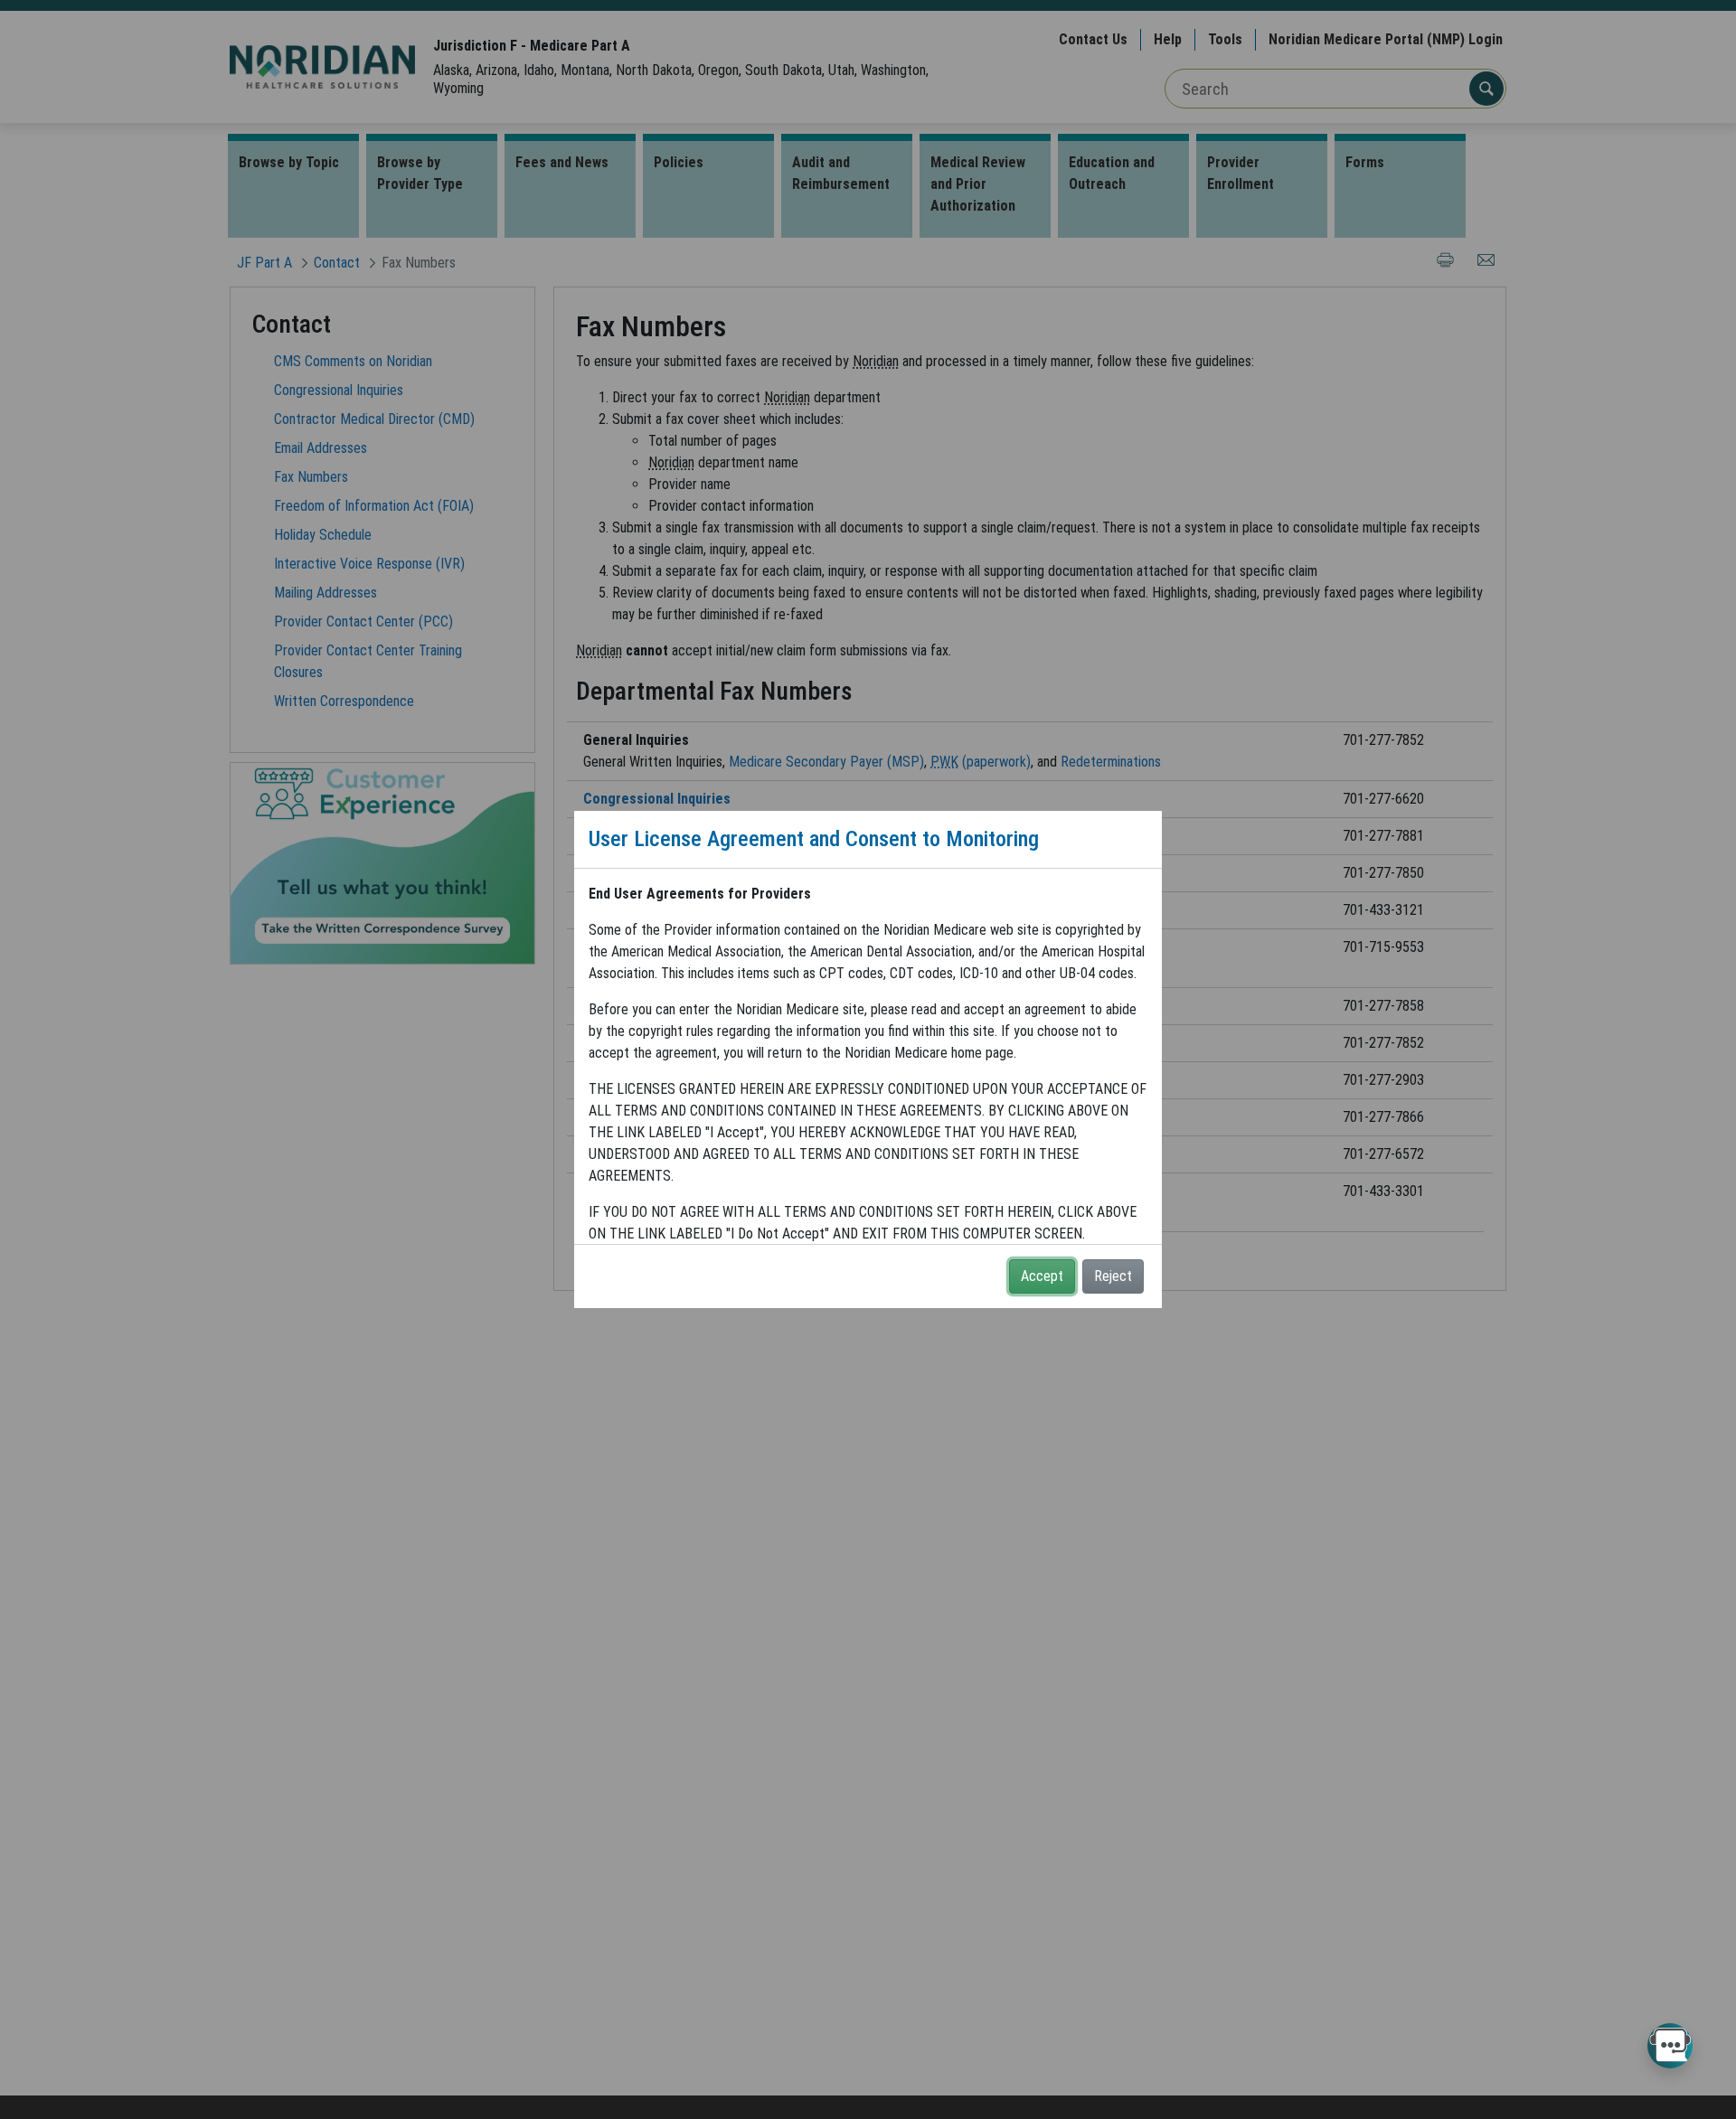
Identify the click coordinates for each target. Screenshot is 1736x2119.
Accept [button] (1042, 1276)
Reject (1113, 1276)
